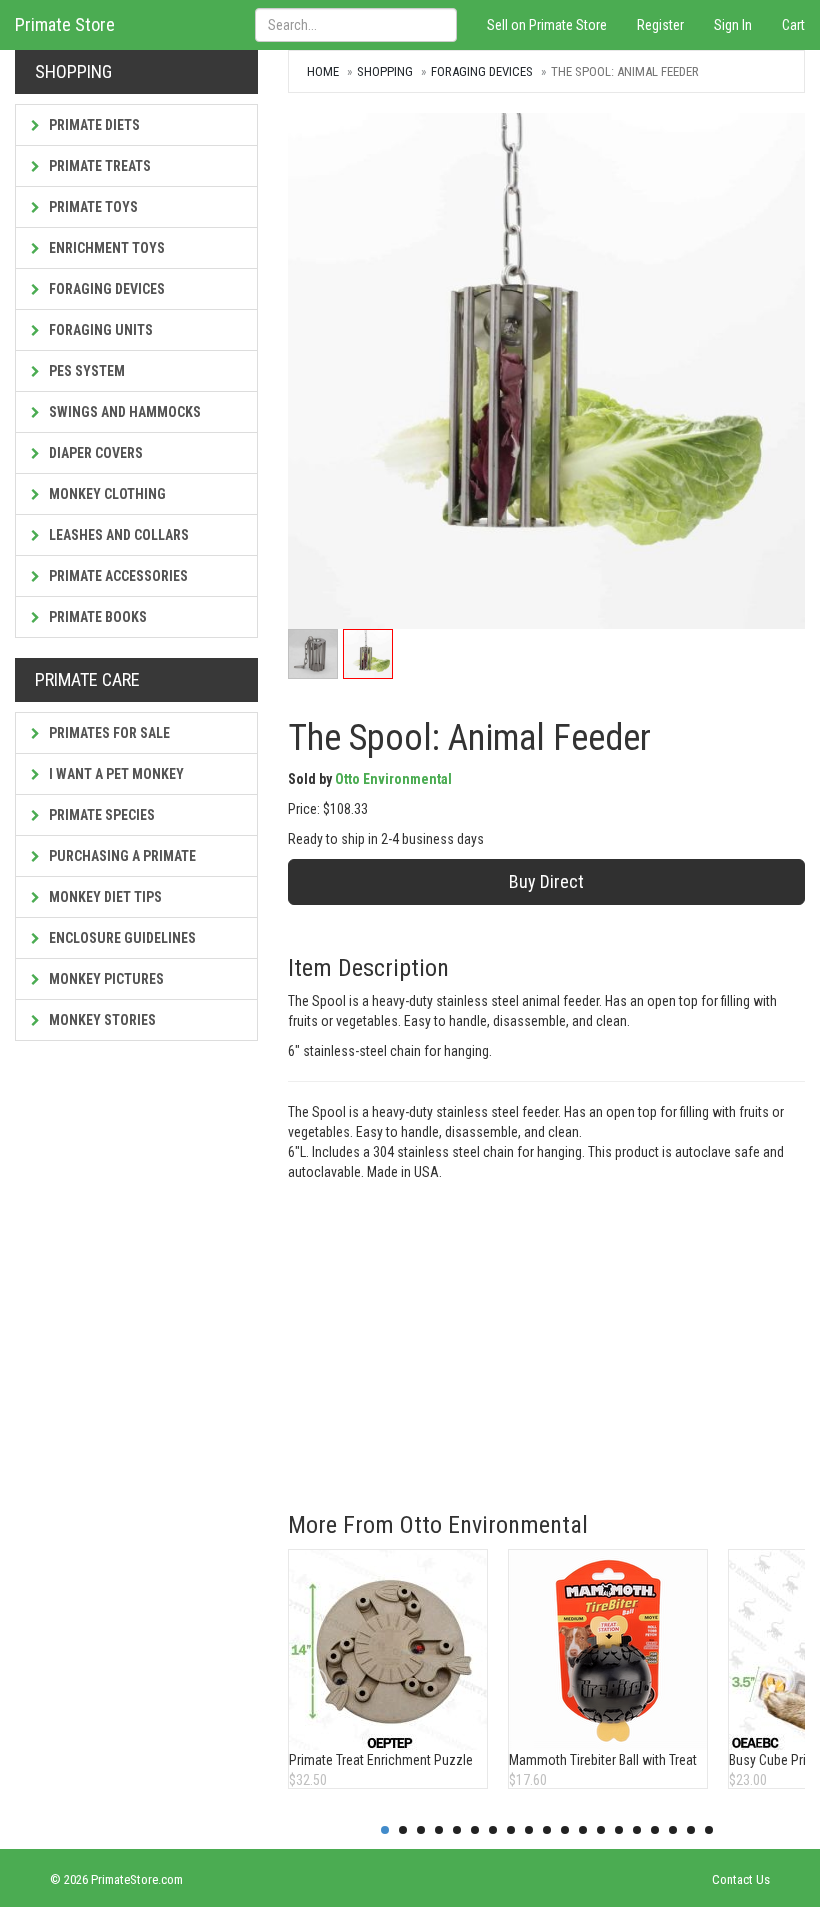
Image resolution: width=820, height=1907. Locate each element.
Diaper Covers (94, 453)
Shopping (385, 71)
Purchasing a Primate (121, 856)
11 (565, 1830)
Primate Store (65, 24)
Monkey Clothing (106, 494)
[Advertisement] (546, 1332)
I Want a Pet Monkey (115, 774)
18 (691, 1830)
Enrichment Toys (105, 248)
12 (583, 1830)
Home (323, 71)
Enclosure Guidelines (121, 938)
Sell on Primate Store (547, 25)
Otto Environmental (393, 779)
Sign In (733, 25)
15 (637, 1830)
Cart (793, 25)
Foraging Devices (105, 289)
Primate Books (96, 617)
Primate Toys (92, 207)
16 (655, 1830)
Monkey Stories (101, 1020)
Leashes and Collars (117, 535)
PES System (85, 371)
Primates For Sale (108, 733)
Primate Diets (93, 125)
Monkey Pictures (105, 979)
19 (709, 1830)
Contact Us (741, 1879)
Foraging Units (99, 330)
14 (619, 1830)
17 (673, 1830)
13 (601, 1830)
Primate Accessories (117, 576)
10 (547, 1830)
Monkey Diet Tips (104, 897)
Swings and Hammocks (123, 412)
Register (660, 25)
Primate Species (100, 815)
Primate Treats (98, 166)
